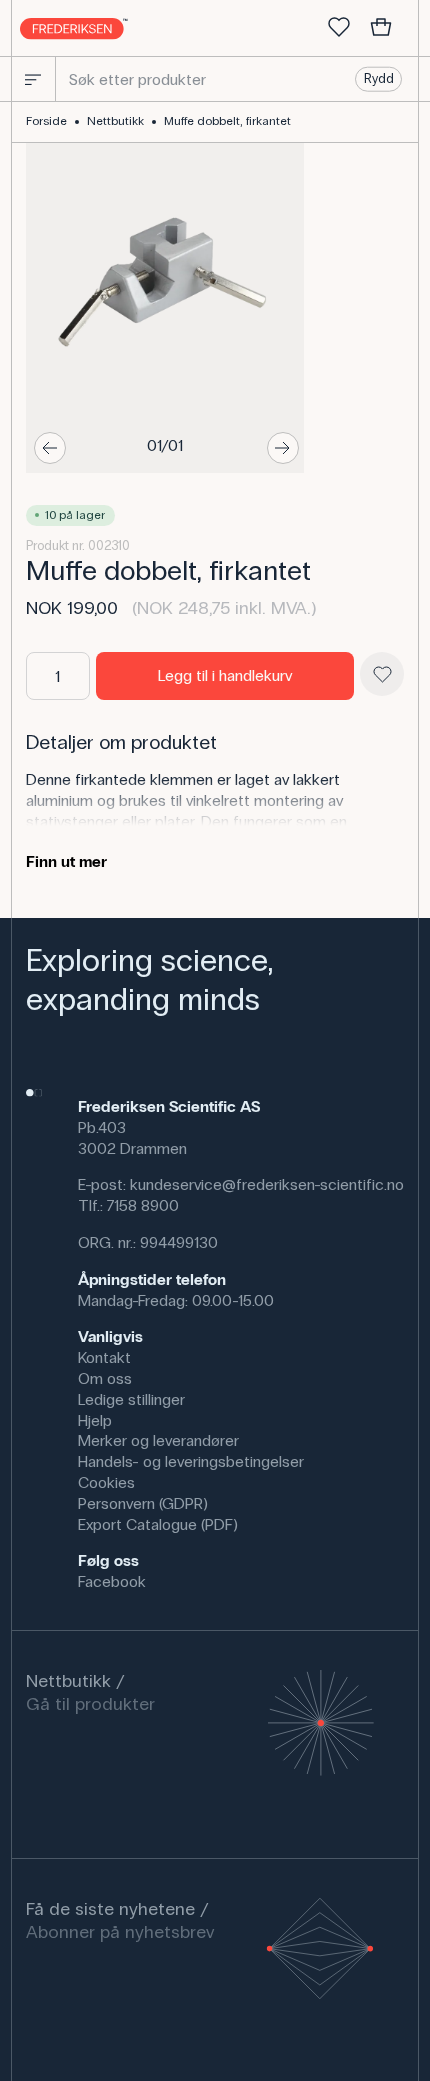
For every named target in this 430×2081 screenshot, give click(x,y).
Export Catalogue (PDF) (158, 1524)
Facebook (112, 1581)
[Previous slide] (50, 448)
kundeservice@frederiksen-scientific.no (267, 1184)
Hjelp (95, 1420)
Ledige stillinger (131, 1399)
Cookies (106, 1482)
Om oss (105, 1378)
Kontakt (104, 1357)
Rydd (379, 79)
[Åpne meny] (33, 79)
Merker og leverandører (158, 1440)
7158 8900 (143, 1205)
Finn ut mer (66, 861)
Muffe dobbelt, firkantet (227, 121)
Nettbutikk (115, 121)
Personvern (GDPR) (143, 1503)
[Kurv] (381, 28)
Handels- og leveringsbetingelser (191, 1461)
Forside (46, 121)
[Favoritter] (339, 28)
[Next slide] (283, 448)
